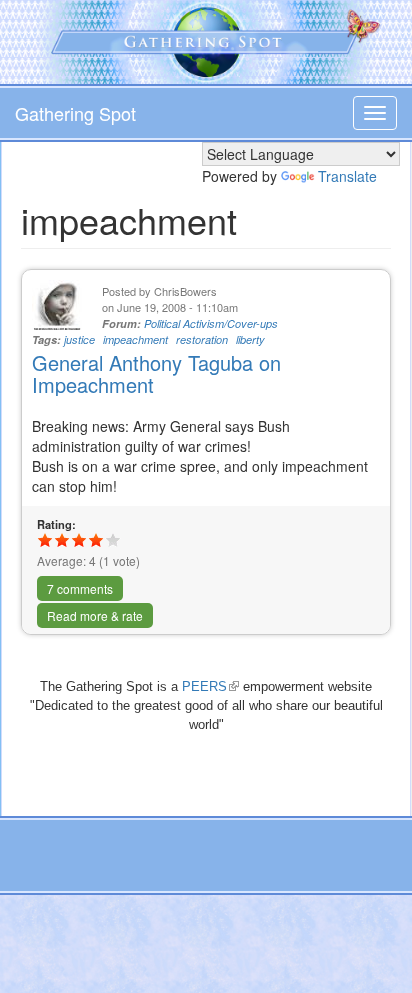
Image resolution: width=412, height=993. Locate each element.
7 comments (80, 588)
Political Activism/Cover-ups (211, 323)
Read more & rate (95, 615)
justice (79, 339)
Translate (347, 176)
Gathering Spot (75, 113)
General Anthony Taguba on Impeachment (156, 373)
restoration (202, 339)
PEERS (210, 686)
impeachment (135, 339)
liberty (250, 339)
